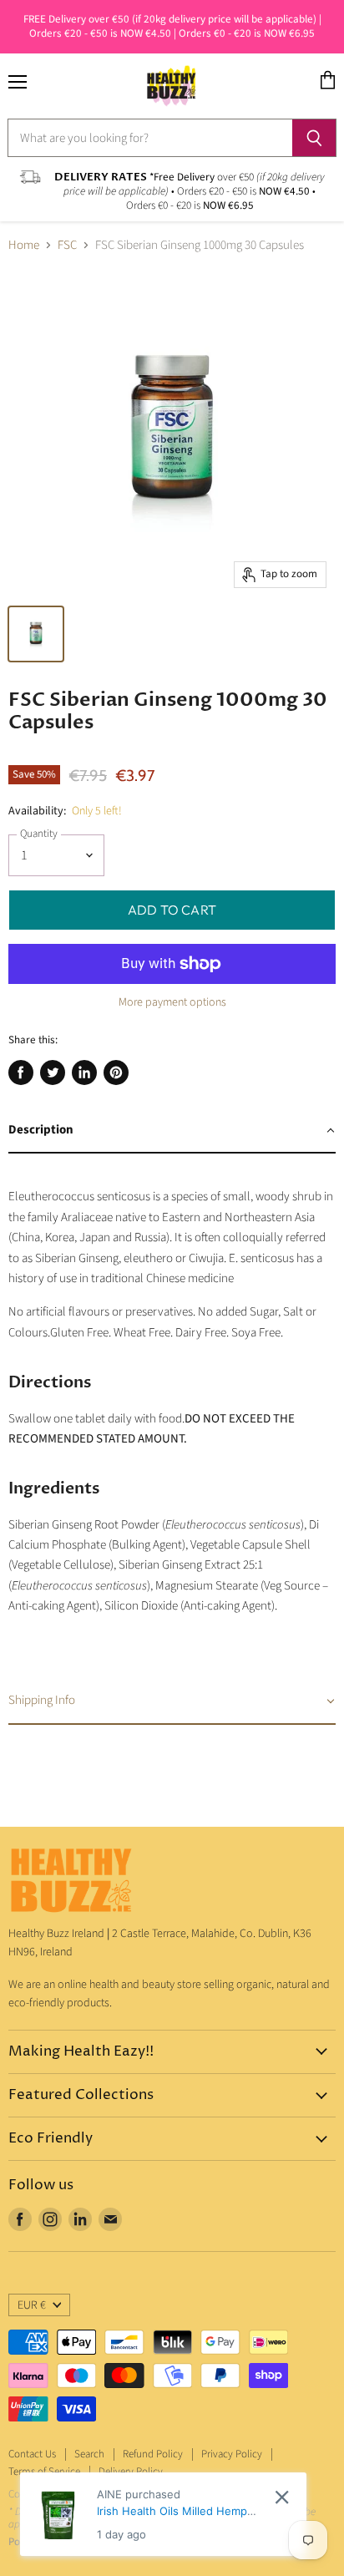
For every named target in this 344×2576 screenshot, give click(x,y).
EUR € (32, 2305)
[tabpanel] (172, 1416)
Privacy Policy (232, 2454)
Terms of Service (44, 2472)
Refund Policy (153, 2454)
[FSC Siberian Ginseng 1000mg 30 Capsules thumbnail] (36, 634)
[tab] (172, 1131)
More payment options (172, 1002)
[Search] (314, 138)
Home (24, 245)
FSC (67, 245)
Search (89, 2454)
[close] (282, 2497)
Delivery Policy (131, 2472)
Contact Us (32, 2454)
